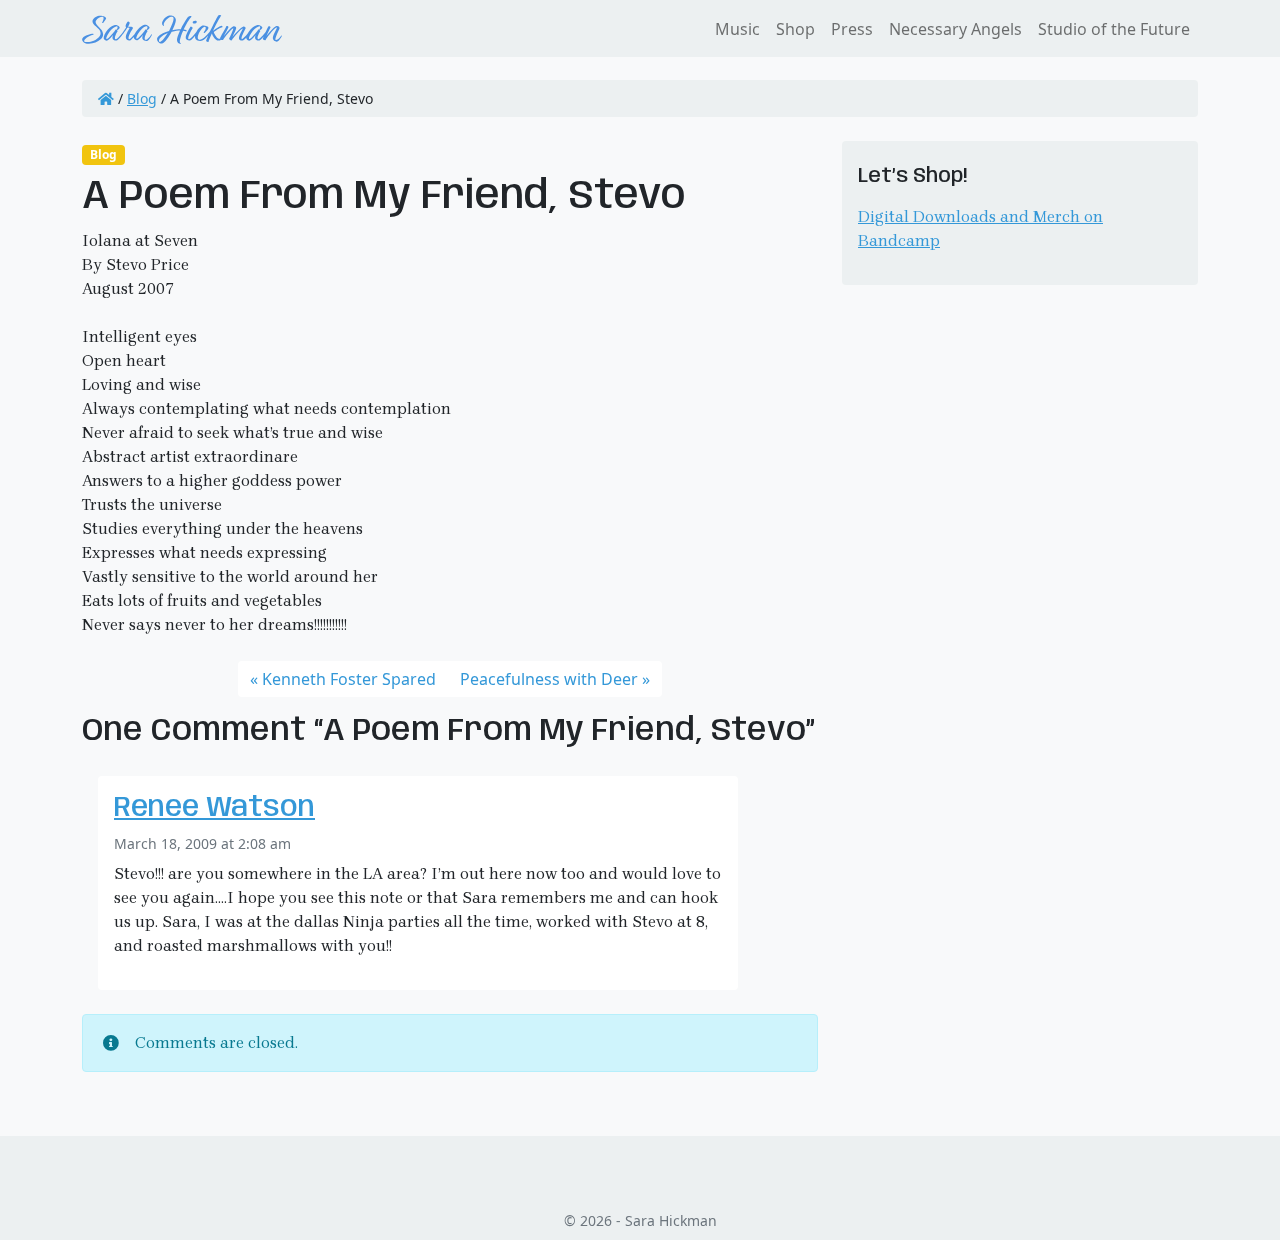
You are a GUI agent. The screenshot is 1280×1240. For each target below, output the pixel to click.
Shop (795, 29)
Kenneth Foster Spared (349, 679)
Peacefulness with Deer (549, 679)
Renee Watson (214, 808)
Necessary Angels (955, 29)
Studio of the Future (1114, 29)
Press (852, 29)
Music (737, 29)
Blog (142, 98)
